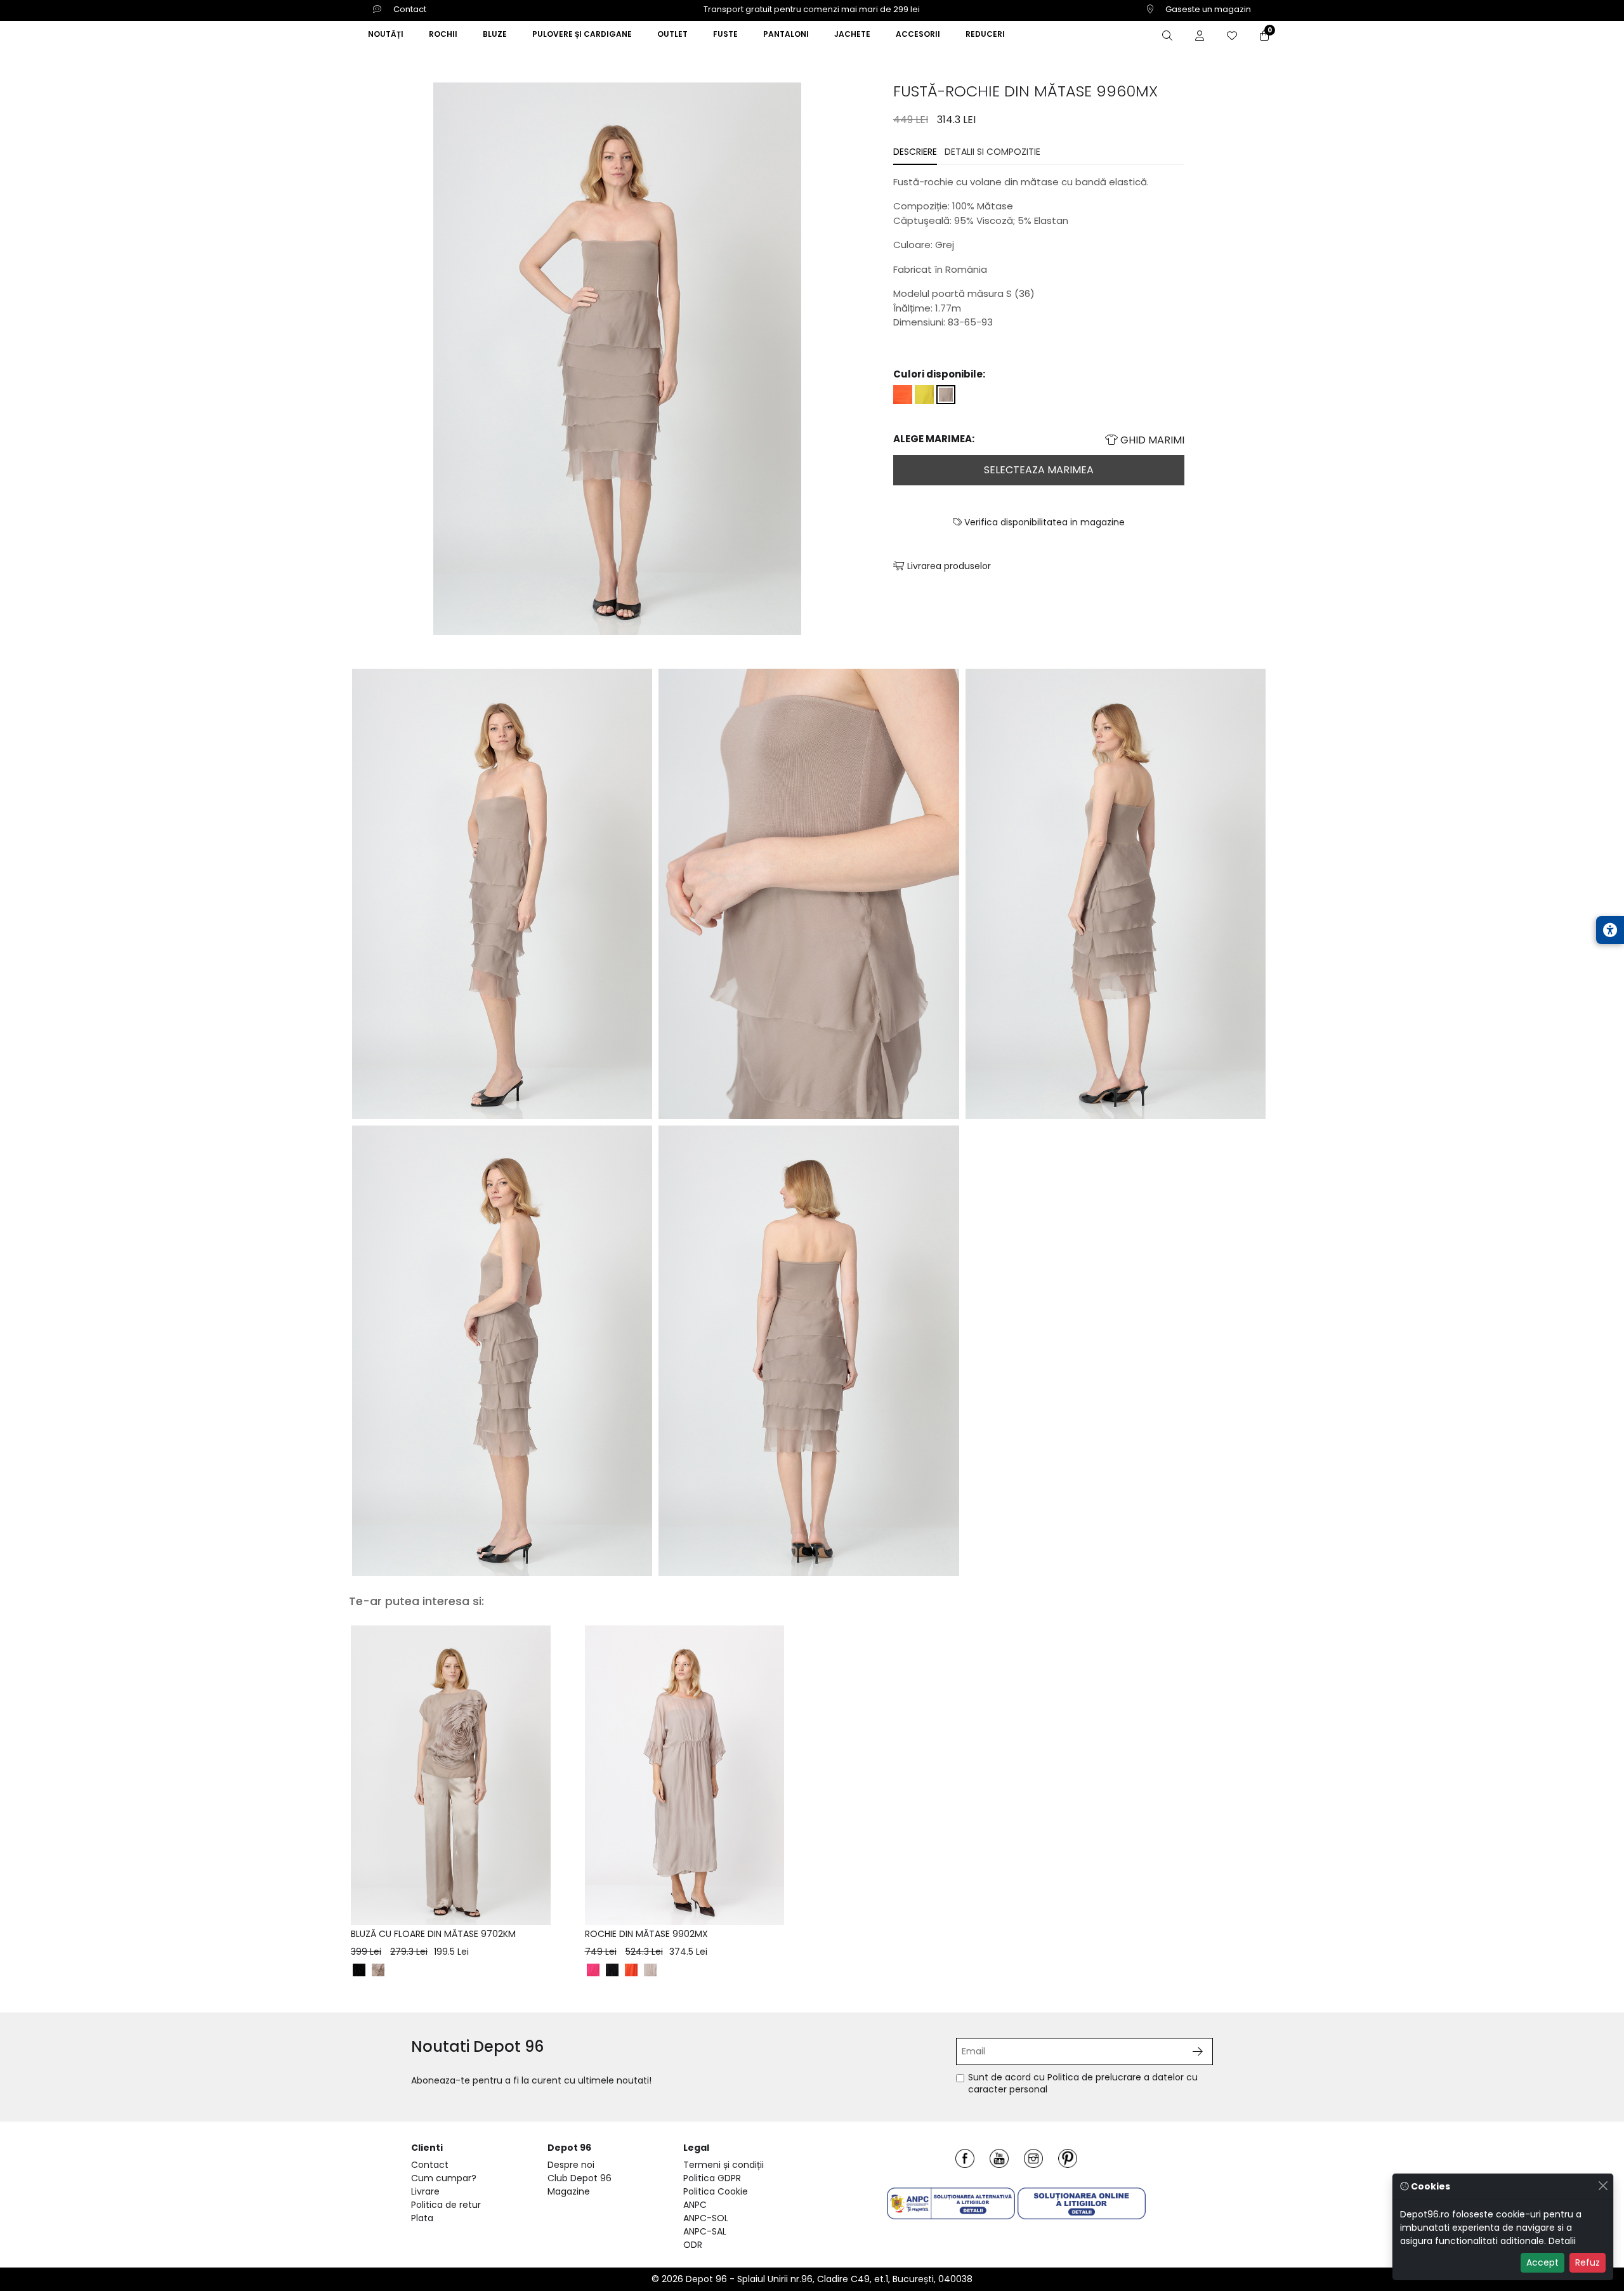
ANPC (695, 2205)
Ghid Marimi (1151, 440)
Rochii (443, 34)
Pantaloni (786, 34)
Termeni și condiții (724, 2165)
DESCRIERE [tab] (915, 152)
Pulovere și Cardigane (582, 34)
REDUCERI (985, 34)
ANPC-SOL (706, 2218)
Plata (422, 2218)
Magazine (569, 2191)
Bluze (495, 34)
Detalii (1562, 2241)
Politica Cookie (716, 2191)
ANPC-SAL (705, 2231)
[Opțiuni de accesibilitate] (1610, 930)
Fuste (725, 34)
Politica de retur (446, 2205)
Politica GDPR (712, 2178)
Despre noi (571, 2165)
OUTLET (672, 34)
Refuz (1588, 2262)
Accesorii (918, 34)
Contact (409, 9)
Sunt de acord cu (1083, 2084)
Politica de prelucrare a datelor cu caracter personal (1083, 2084)
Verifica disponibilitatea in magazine (1043, 522)
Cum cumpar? (444, 2178)
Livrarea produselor (948, 566)
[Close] (1603, 2185)
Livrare (425, 2191)
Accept (1542, 2262)
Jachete (852, 34)
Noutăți (386, 34)
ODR (693, 2245)
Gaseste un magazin (1207, 9)
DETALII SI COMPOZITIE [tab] (992, 152)
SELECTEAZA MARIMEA (1039, 470)
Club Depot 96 (580, 2178)
